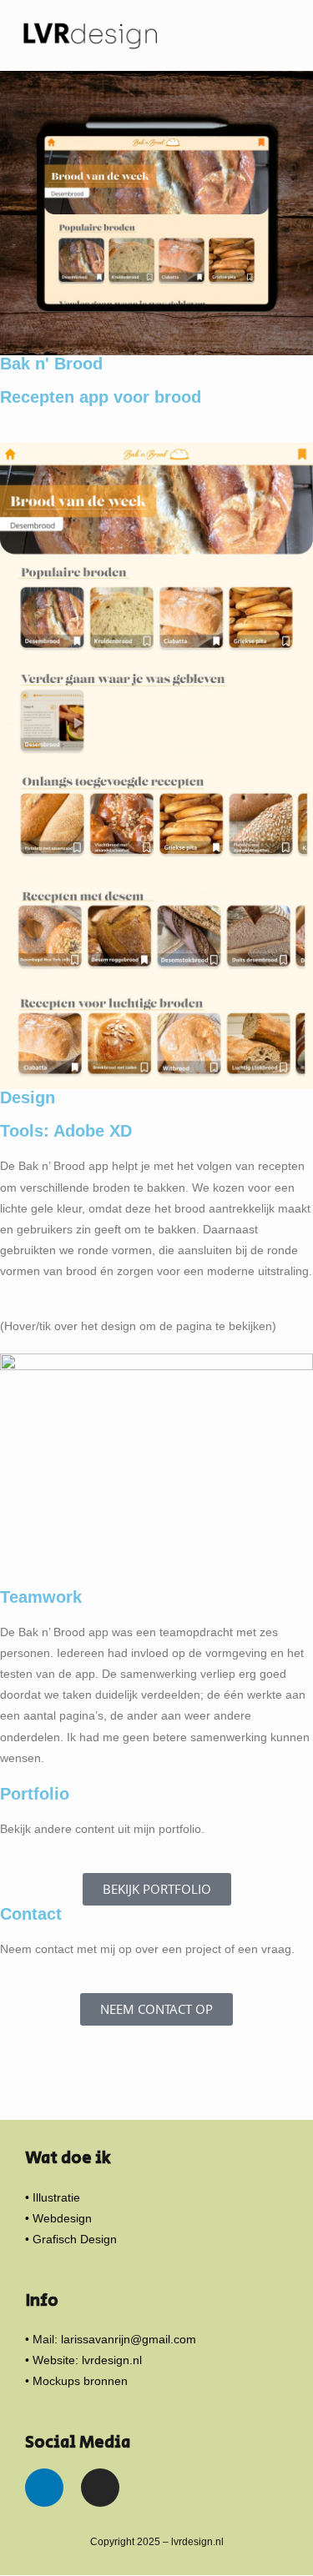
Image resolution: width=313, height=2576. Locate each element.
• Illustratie (53, 2197)
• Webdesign (58, 2218)
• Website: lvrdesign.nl (83, 2360)
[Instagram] (100, 2488)
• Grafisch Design (71, 2239)
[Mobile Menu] (291, 35)
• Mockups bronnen (76, 2381)
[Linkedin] (44, 2488)
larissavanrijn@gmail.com (129, 2339)
